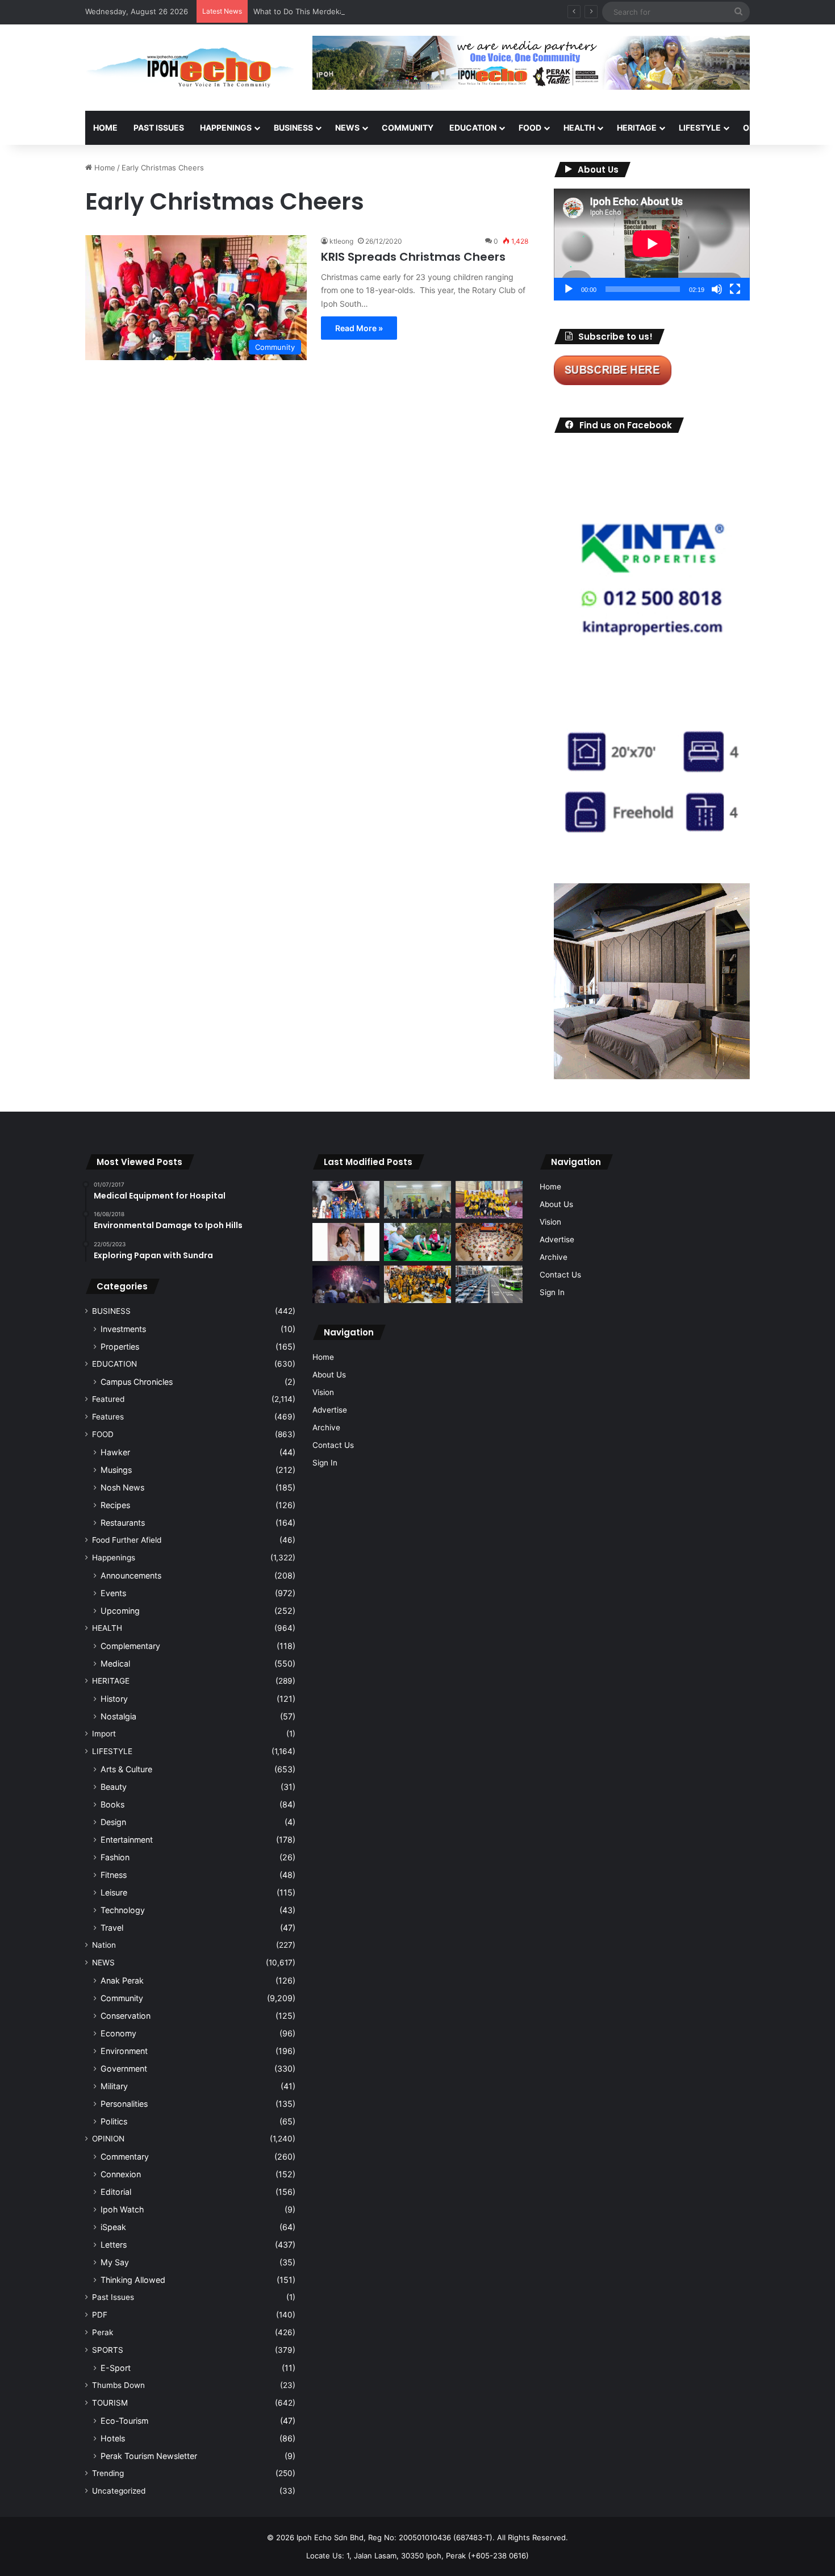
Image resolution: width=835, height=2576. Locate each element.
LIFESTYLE (700, 128)
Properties (120, 1347)
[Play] (569, 289)
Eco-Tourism (124, 2421)
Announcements (131, 1575)
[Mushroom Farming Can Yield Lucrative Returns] (417, 1200)
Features (108, 1417)
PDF (100, 2315)
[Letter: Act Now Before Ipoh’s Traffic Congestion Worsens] (489, 1285)
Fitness (114, 1875)
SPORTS (108, 2350)
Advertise (330, 1410)
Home (105, 128)
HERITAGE (637, 128)
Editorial (116, 2192)
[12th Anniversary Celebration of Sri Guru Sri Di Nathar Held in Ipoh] (417, 1285)
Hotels (113, 2438)
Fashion (115, 1857)
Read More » (359, 328)
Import (104, 1734)
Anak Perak (122, 1980)
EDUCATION (473, 128)
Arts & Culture (126, 1769)
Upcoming (120, 1611)
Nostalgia (118, 1716)
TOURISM (110, 2403)
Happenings (114, 1558)
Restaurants (123, 1523)
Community (122, 1998)
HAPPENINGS (226, 128)
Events (113, 1593)
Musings (116, 1470)
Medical (115, 1663)
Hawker (115, 1452)
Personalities (124, 2104)
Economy (118, 2033)
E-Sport (116, 2368)
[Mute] (717, 289)
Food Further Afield (127, 1540)
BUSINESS (293, 128)
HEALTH (579, 128)
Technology (123, 1910)
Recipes (115, 1505)
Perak (103, 2332)
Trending (108, 2473)
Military (114, 2086)
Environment (124, 2051)
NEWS (347, 128)
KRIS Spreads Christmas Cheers (415, 257)
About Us (329, 1375)
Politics (114, 2121)
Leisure (114, 1892)
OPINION (760, 128)
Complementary (130, 1646)
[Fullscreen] (735, 289)
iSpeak (113, 2227)
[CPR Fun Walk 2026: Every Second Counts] (417, 1242)
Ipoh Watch (122, 2209)
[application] (652, 245)
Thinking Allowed (133, 2280)
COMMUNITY (408, 128)
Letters (114, 2245)
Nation (104, 1945)
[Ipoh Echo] (190, 68)
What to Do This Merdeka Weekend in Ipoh (329, 11)
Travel (112, 1928)
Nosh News (122, 1487)
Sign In (325, 1463)
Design (113, 1822)
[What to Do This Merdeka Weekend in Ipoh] (346, 1284)
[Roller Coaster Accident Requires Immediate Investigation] (346, 1242)
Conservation (126, 2016)
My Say (115, 2262)
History (114, 1699)
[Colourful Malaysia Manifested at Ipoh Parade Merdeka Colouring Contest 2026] (489, 1242)
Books (112, 1804)
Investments (123, 1329)
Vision (323, 1392)
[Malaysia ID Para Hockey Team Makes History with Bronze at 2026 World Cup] (346, 1200)
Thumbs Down (118, 2385)
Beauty (114, 1787)
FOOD (530, 128)
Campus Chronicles (137, 1382)
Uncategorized (119, 2491)
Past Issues (159, 128)
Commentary (125, 2157)
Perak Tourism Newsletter (149, 2456)
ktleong (341, 241)
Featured (108, 1399)
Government (124, 2068)
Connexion (121, 2174)
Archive (326, 1427)
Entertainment (127, 1840)
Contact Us (333, 1445)
